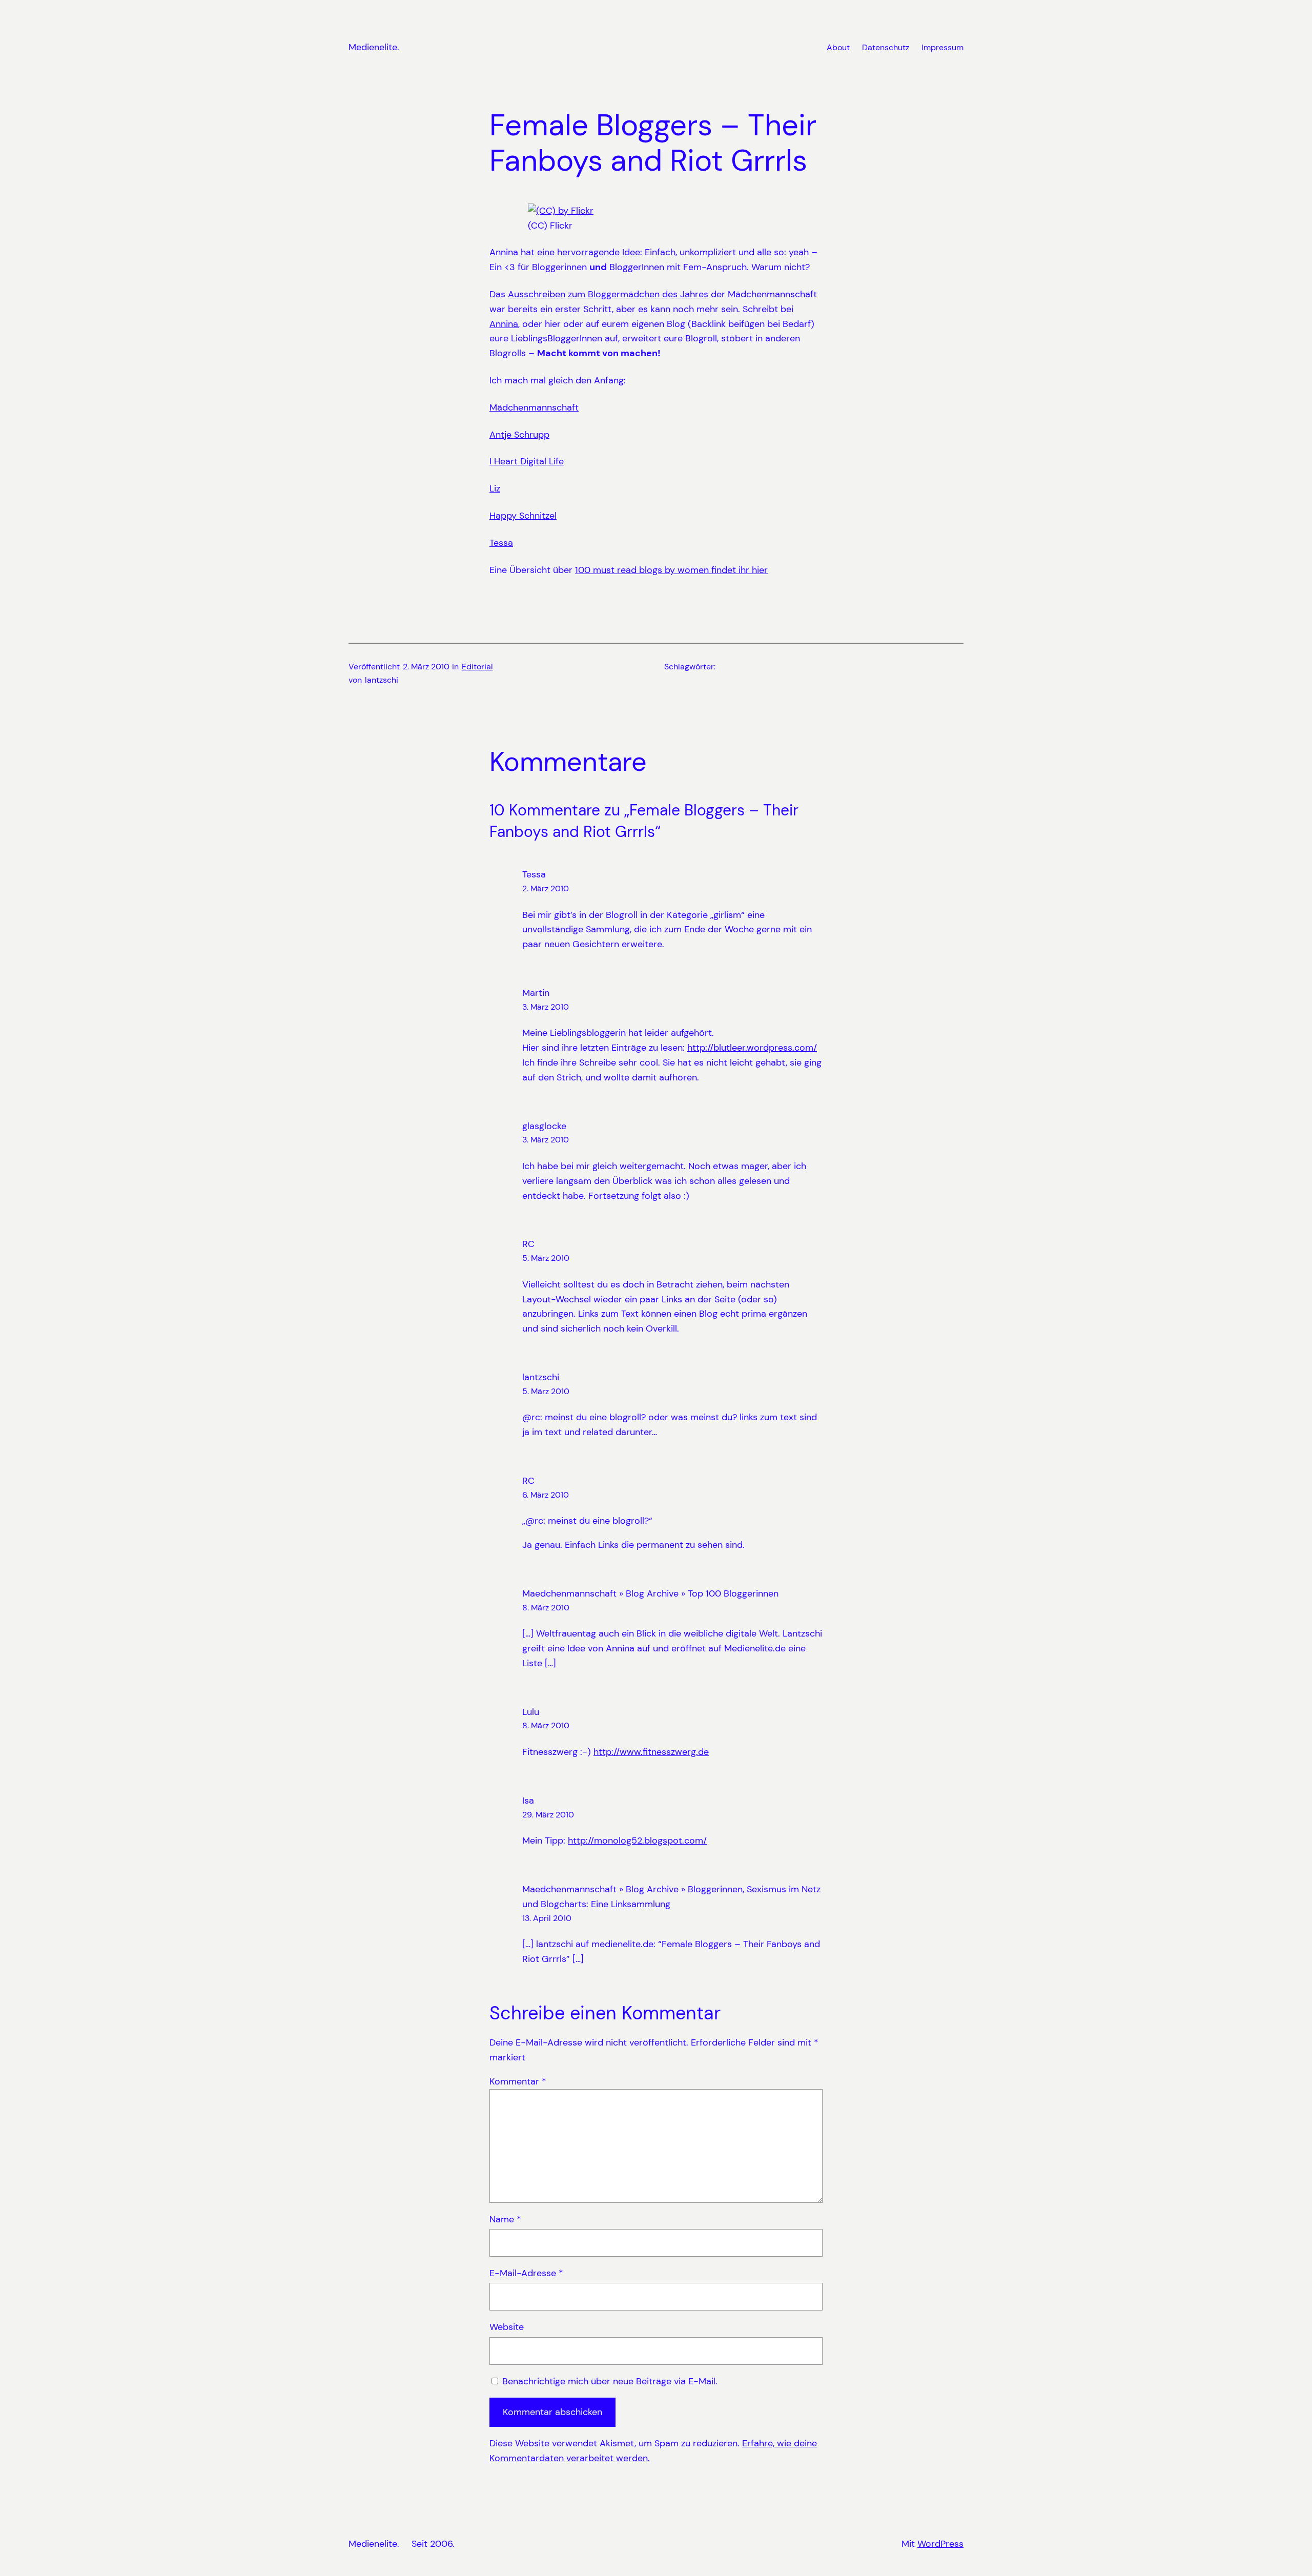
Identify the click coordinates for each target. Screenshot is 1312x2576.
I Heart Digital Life (527, 461)
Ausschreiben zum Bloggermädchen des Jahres (608, 294)
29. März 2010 (548, 1815)
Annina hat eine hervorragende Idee (565, 252)
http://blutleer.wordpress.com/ (752, 1048)
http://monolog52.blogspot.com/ (637, 1841)
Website (507, 2327)
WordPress (940, 2544)
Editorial (477, 667)
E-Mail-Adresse (526, 2273)
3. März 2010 (546, 1007)
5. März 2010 (546, 1258)
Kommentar (518, 2081)
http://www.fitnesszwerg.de (651, 1752)
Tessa (501, 543)
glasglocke (544, 1126)
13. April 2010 (547, 1918)
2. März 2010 (546, 888)
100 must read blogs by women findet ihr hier (671, 570)
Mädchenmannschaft (534, 407)
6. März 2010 (546, 1495)
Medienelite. (374, 47)
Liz (495, 488)
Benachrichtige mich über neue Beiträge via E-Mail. (610, 2381)
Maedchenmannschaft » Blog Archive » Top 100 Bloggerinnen (650, 1593)
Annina (504, 324)
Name (505, 2219)
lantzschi (541, 1377)
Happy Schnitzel (523, 516)
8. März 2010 (546, 1608)
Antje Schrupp (519, 435)
